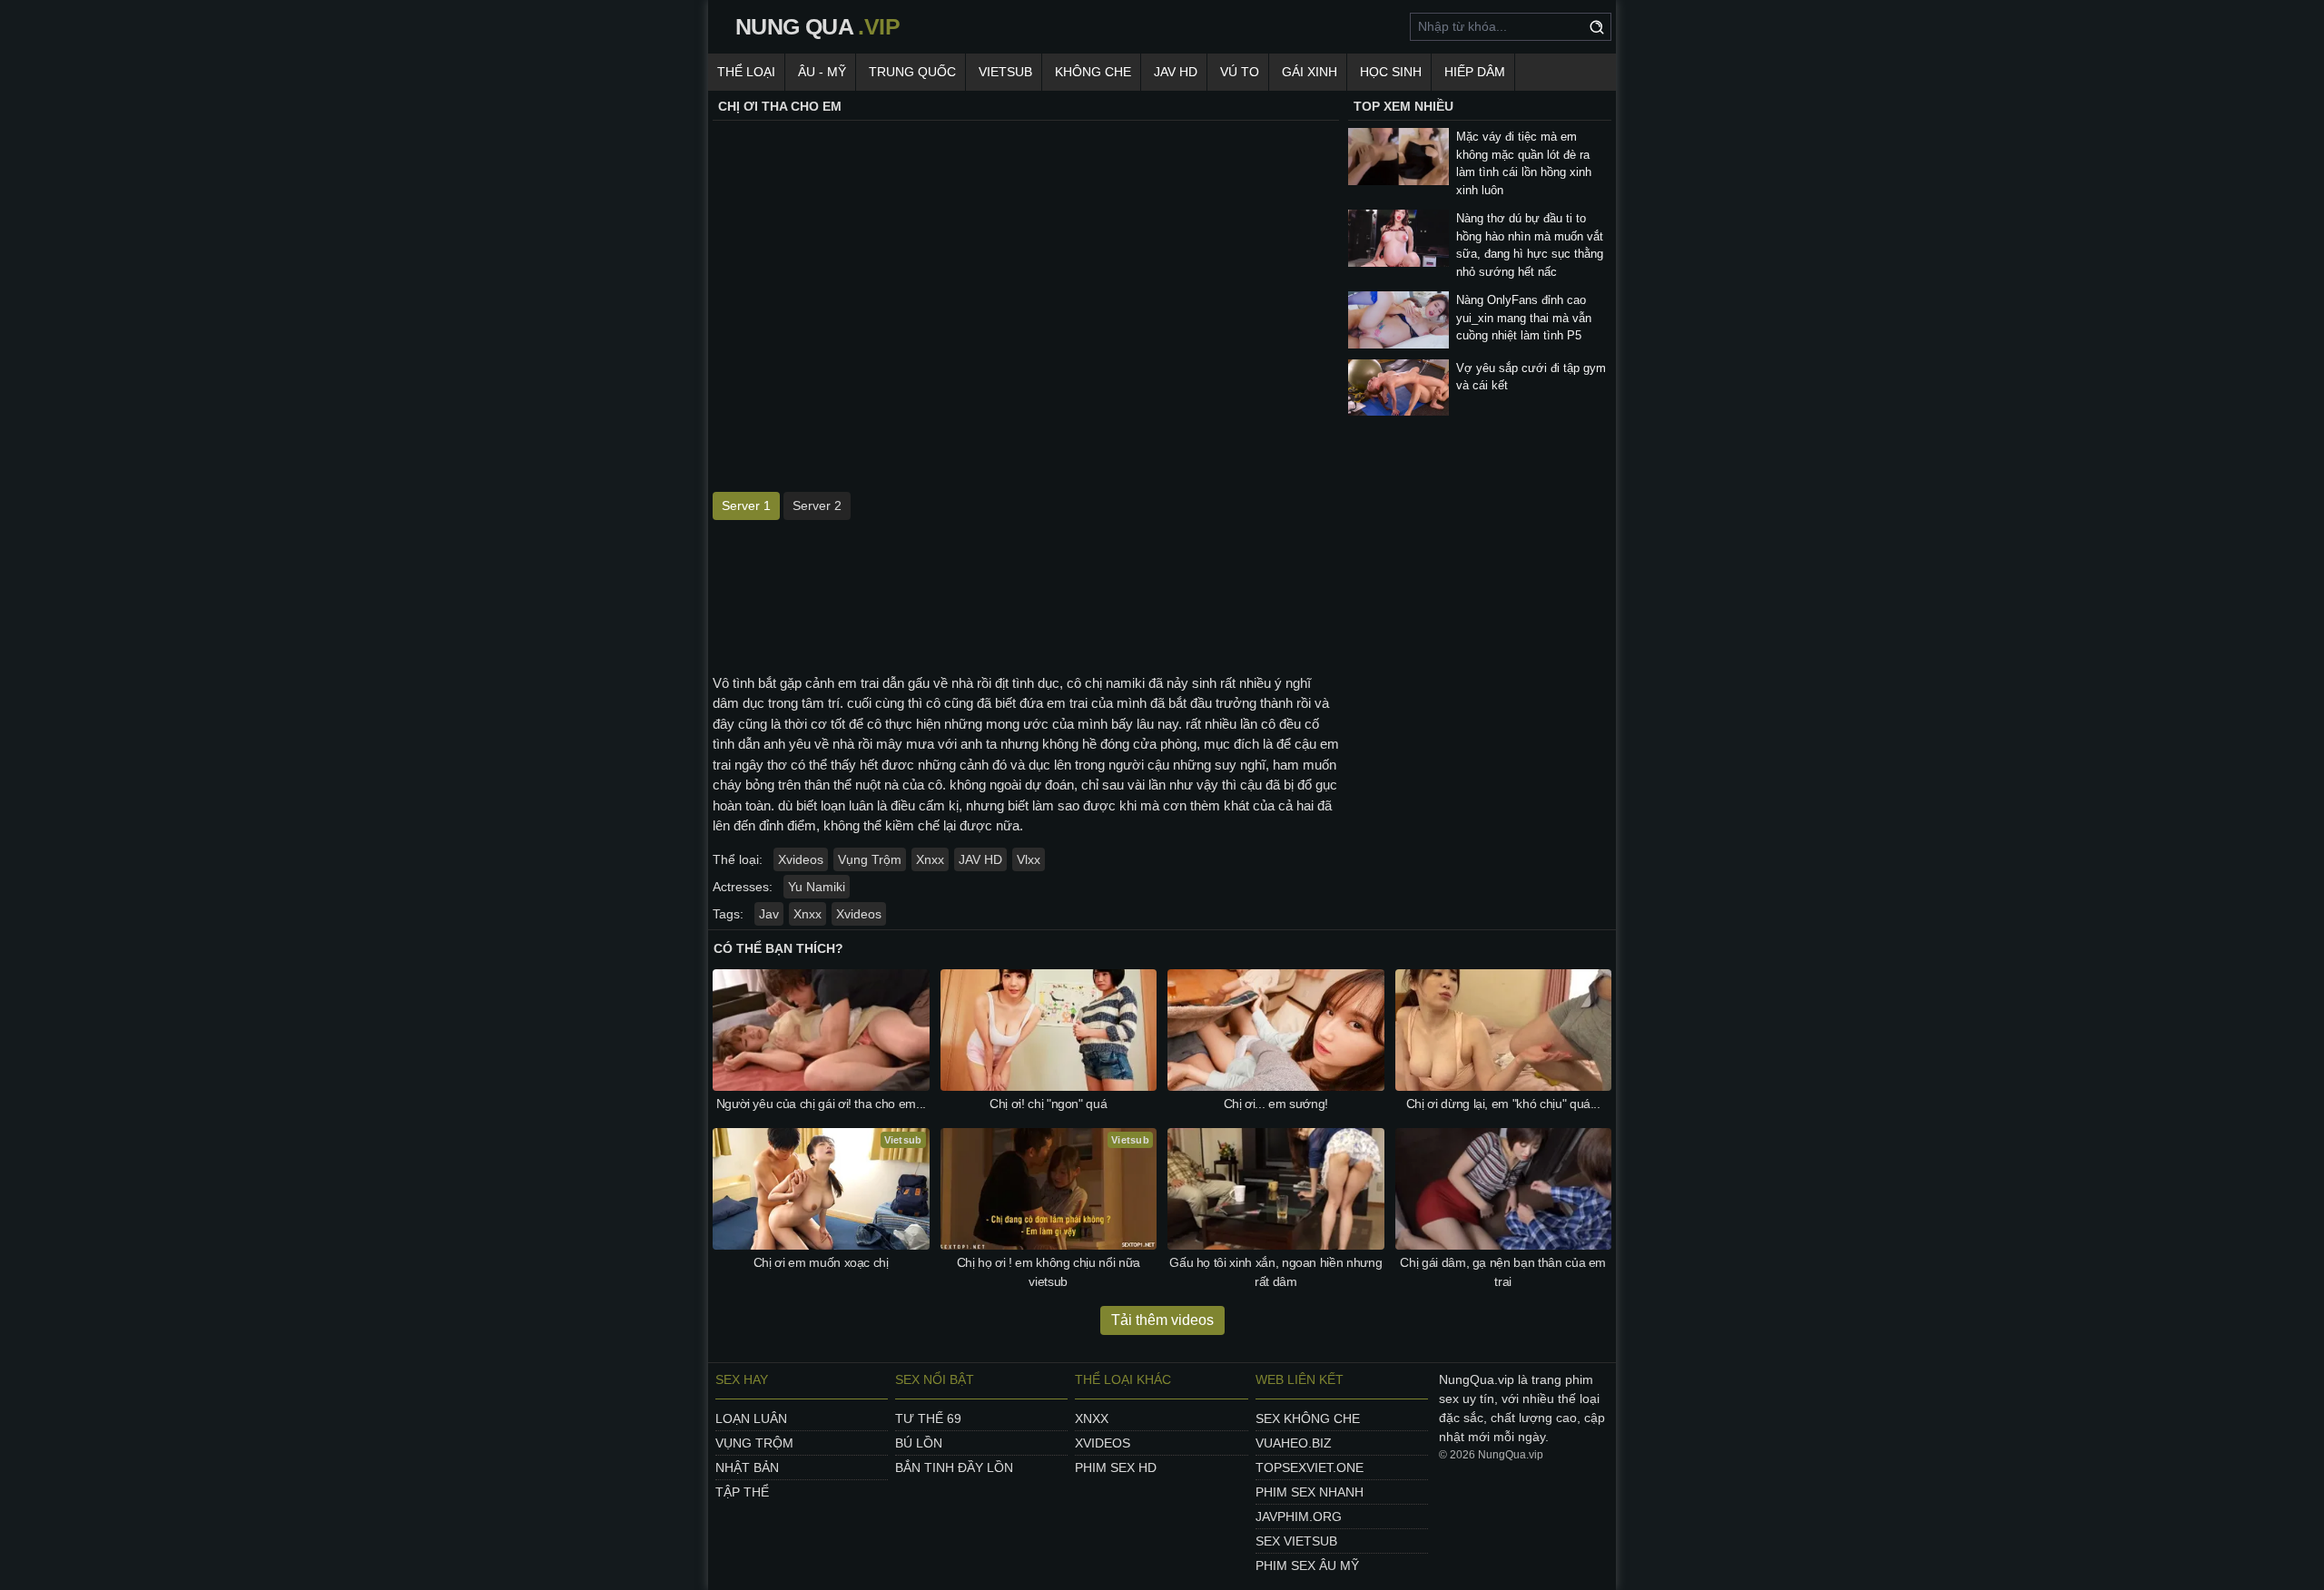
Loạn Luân (751, 1418)
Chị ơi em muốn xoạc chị (821, 1262)
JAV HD (1176, 72)
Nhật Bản (747, 1467)
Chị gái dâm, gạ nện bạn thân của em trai (1503, 1272)
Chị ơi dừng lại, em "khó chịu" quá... (1503, 1104)
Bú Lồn (919, 1443)
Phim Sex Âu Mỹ (1307, 1565)
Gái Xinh (1310, 72)
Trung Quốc (912, 72)
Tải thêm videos (1162, 1320)
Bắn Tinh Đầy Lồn (954, 1467)
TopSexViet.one (1310, 1467)
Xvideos (801, 859)
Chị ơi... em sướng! (1276, 1104)
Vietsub (1005, 72)
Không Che (1093, 72)
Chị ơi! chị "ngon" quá (1048, 1104)
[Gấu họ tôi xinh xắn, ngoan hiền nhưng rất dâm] (1276, 1189)
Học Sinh (1391, 72)
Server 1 (746, 505)
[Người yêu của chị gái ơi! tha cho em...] (821, 1030)
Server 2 (817, 505)
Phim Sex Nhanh (1310, 1492)
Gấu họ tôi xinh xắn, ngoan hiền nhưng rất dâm (1275, 1272)
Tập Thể (742, 1492)
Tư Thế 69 (928, 1418)
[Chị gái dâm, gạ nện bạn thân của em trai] (1504, 1189)
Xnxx (930, 859)
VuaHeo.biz (1294, 1443)
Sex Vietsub (1296, 1541)
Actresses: (743, 887)
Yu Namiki (817, 887)
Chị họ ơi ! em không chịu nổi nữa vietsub (1049, 1272)
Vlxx (1029, 859)
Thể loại (746, 72)
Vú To (1240, 72)
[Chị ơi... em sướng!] (1276, 1030)
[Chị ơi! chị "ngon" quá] (1049, 1030)
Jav (769, 914)
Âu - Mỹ (822, 72)
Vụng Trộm (870, 859)
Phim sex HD (1116, 1467)
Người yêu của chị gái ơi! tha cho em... (821, 1104)
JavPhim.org (1299, 1516)
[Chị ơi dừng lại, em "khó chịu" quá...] (1504, 1030)
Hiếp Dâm (1475, 72)
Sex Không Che (1308, 1418)
